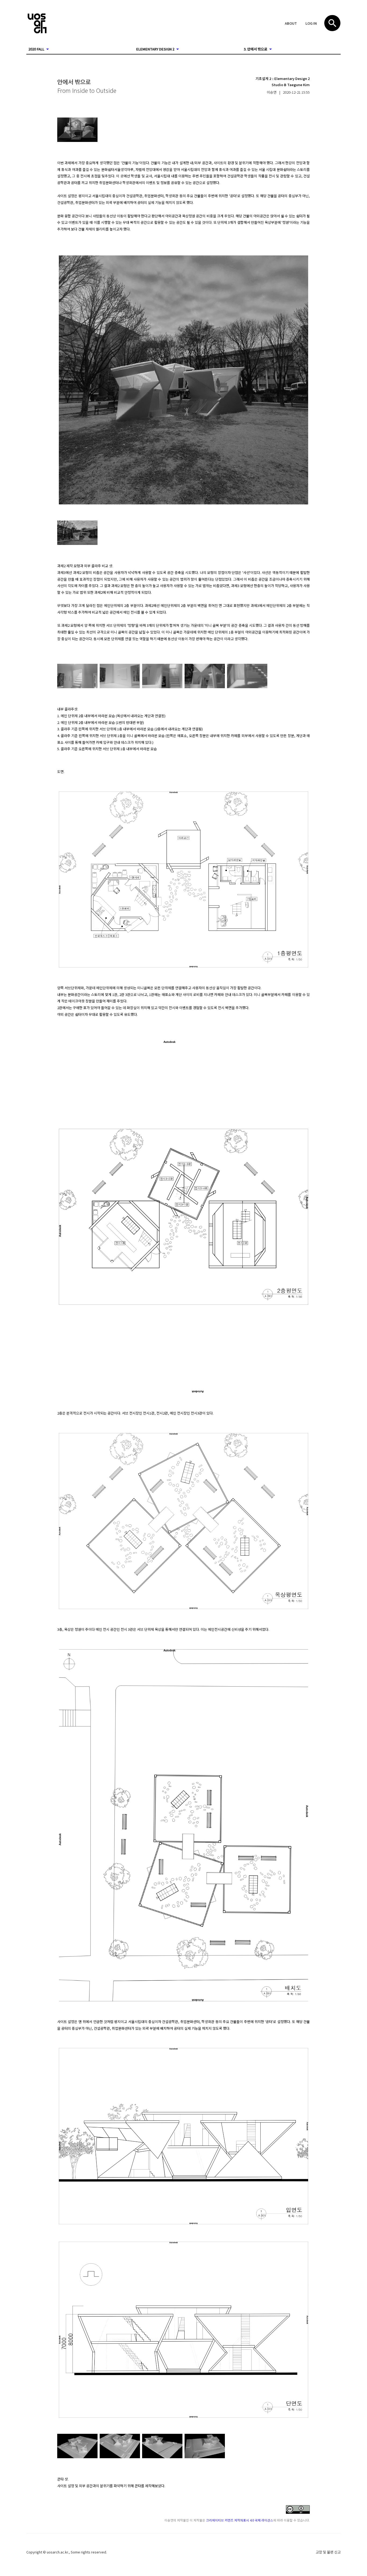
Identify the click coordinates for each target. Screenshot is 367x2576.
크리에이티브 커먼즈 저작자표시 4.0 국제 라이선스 (240, 2520)
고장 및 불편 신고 (328, 2552)
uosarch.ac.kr (57, 2552)
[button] (291, 24)
